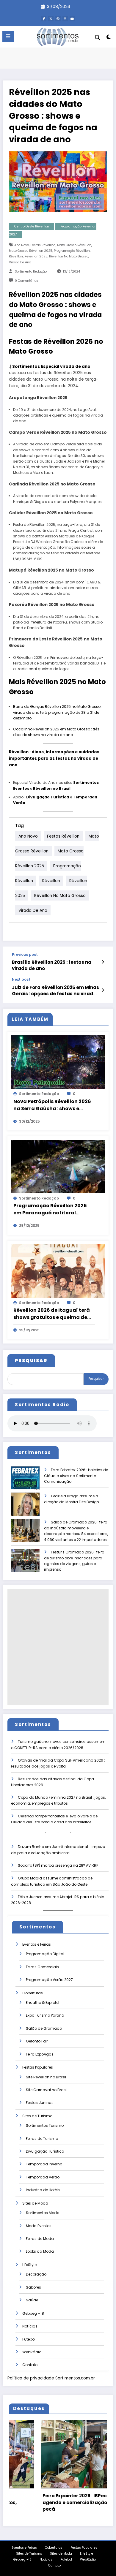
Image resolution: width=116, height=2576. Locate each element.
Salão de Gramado (44, 2028)
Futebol (29, 2339)
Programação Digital (45, 1954)
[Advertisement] (58, 1647)
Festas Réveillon (43, 245)
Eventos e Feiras (37, 1944)
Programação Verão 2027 (49, 1980)
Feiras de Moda (40, 2239)
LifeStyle (29, 2265)
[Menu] (8, 37)
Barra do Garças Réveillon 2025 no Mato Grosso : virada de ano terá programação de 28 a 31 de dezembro (58, 712)
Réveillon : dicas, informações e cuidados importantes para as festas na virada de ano (54, 758)
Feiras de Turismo (42, 2139)
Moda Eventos (39, 2226)
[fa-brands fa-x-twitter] (51, 19)
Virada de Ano (20, 262)
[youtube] (72, 19)
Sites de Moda (35, 2203)
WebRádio (32, 2352)
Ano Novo (22, 245)
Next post (21, 980)
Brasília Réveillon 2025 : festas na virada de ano (52, 965)
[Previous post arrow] (103, 962)
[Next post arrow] (103, 990)
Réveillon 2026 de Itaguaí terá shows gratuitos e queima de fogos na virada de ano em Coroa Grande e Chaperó (52, 1314)
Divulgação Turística (48, 797)
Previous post (25, 955)
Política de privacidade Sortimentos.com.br (51, 2378)
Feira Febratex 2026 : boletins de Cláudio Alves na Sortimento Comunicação (76, 1476)
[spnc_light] (108, 38)
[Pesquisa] (98, 38)
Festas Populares (38, 2067)
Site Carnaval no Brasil (47, 2090)
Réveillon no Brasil (52, 788)
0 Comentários (26, 281)
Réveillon (16, 256)
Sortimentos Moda (43, 2213)
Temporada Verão (43, 2177)
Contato (30, 2365)
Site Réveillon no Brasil (46, 2077)
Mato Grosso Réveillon (74, 245)
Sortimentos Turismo (45, 2125)
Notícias (30, 2326)
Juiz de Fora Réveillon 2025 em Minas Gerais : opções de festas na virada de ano (55, 991)
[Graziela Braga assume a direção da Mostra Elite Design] (25, 1508)
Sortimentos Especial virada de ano (51, 367)
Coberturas (33, 1993)
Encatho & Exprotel (43, 2003)
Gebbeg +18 (33, 2313)
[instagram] (65, 19)
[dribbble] (58, 19)
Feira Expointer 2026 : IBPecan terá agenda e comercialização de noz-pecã (52, 2502)
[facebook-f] (44, 19)
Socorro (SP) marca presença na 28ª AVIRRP (58, 1865)
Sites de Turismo (37, 2116)
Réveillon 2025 (36, 256)
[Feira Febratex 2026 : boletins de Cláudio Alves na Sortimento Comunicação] (25, 1482)
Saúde (32, 2300)
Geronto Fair (37, 2041)
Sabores (33, 2287)
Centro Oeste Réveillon (32, 226)
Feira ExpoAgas (40, 2054)
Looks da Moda (40, 2251)
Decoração (36, 2274)
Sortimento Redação (31, 272)
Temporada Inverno (44, 2164)
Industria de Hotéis (43, 2190)
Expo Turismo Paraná (45, 2015)
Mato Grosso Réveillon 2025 (31, 251)
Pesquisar (96, 1379)
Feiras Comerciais (42, 1967)
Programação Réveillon (72, 251)
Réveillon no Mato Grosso (69, 256)
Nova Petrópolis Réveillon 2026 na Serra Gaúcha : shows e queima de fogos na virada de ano (52, 1105)
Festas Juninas (40, 2103)
